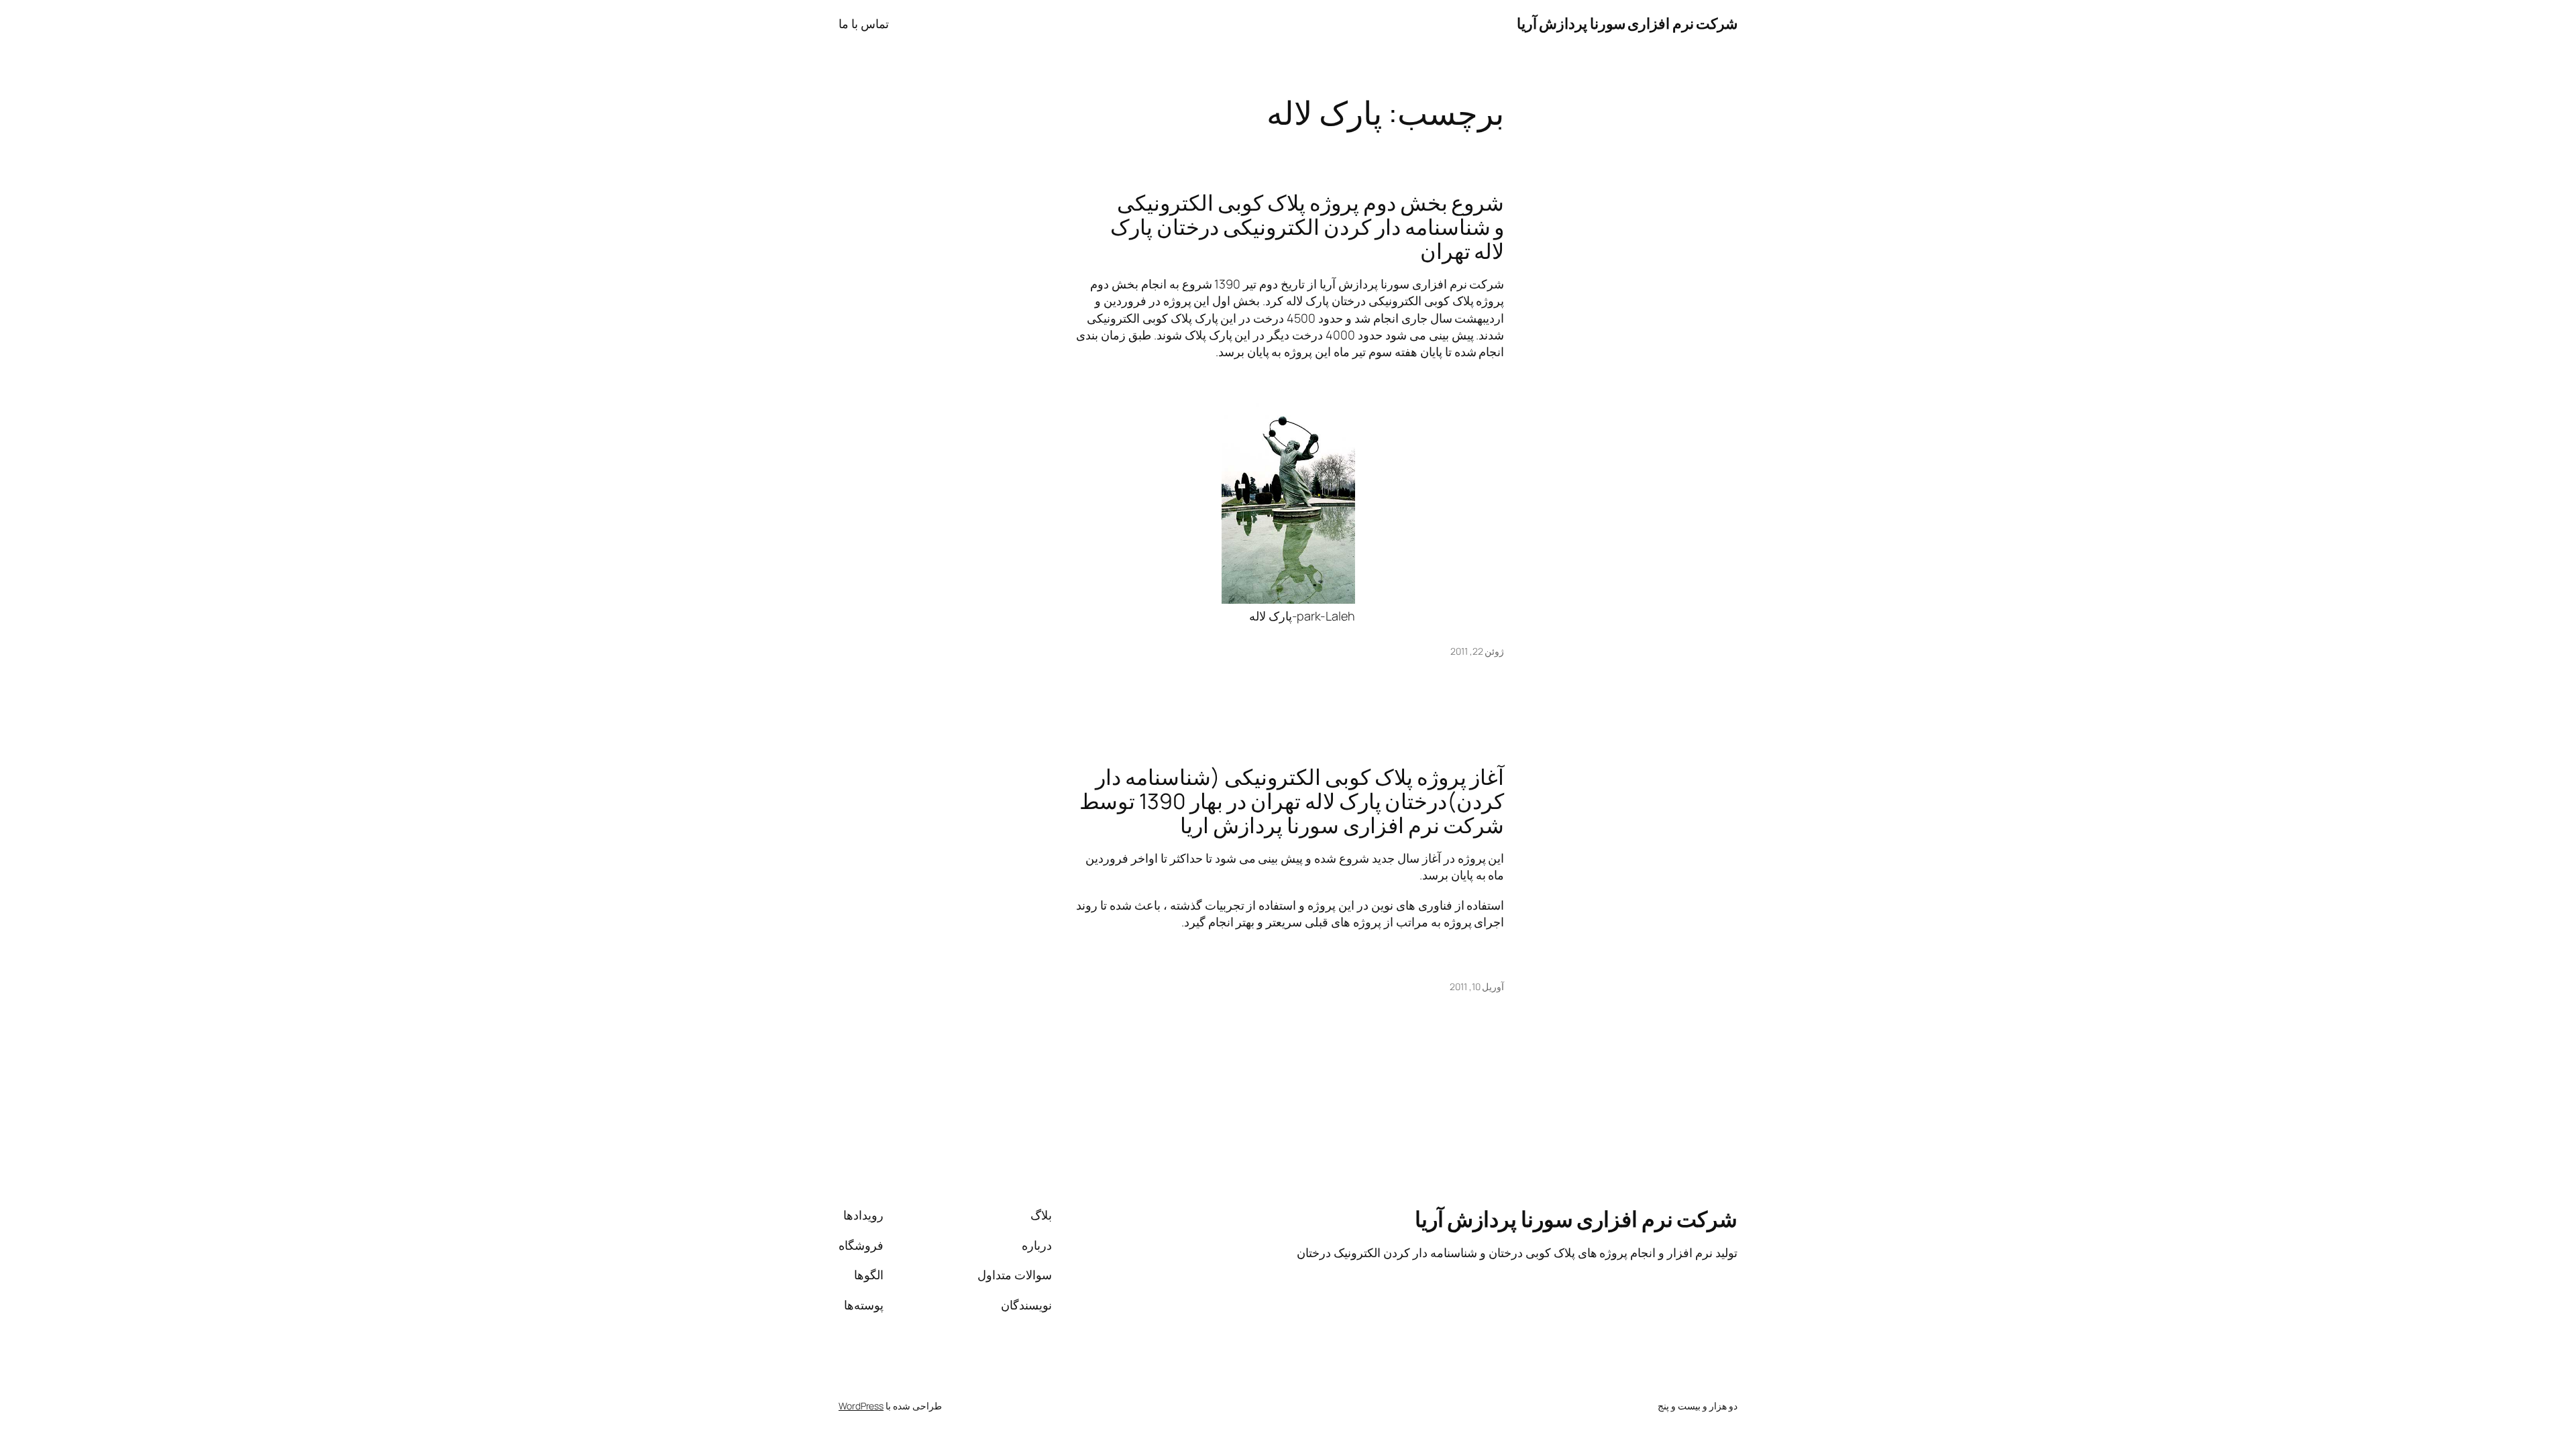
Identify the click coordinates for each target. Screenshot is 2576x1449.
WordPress (861, 1406)
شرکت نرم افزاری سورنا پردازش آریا (1627, 23)
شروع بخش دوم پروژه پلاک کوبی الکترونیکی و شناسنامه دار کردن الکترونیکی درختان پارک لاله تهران (1307, 227)
